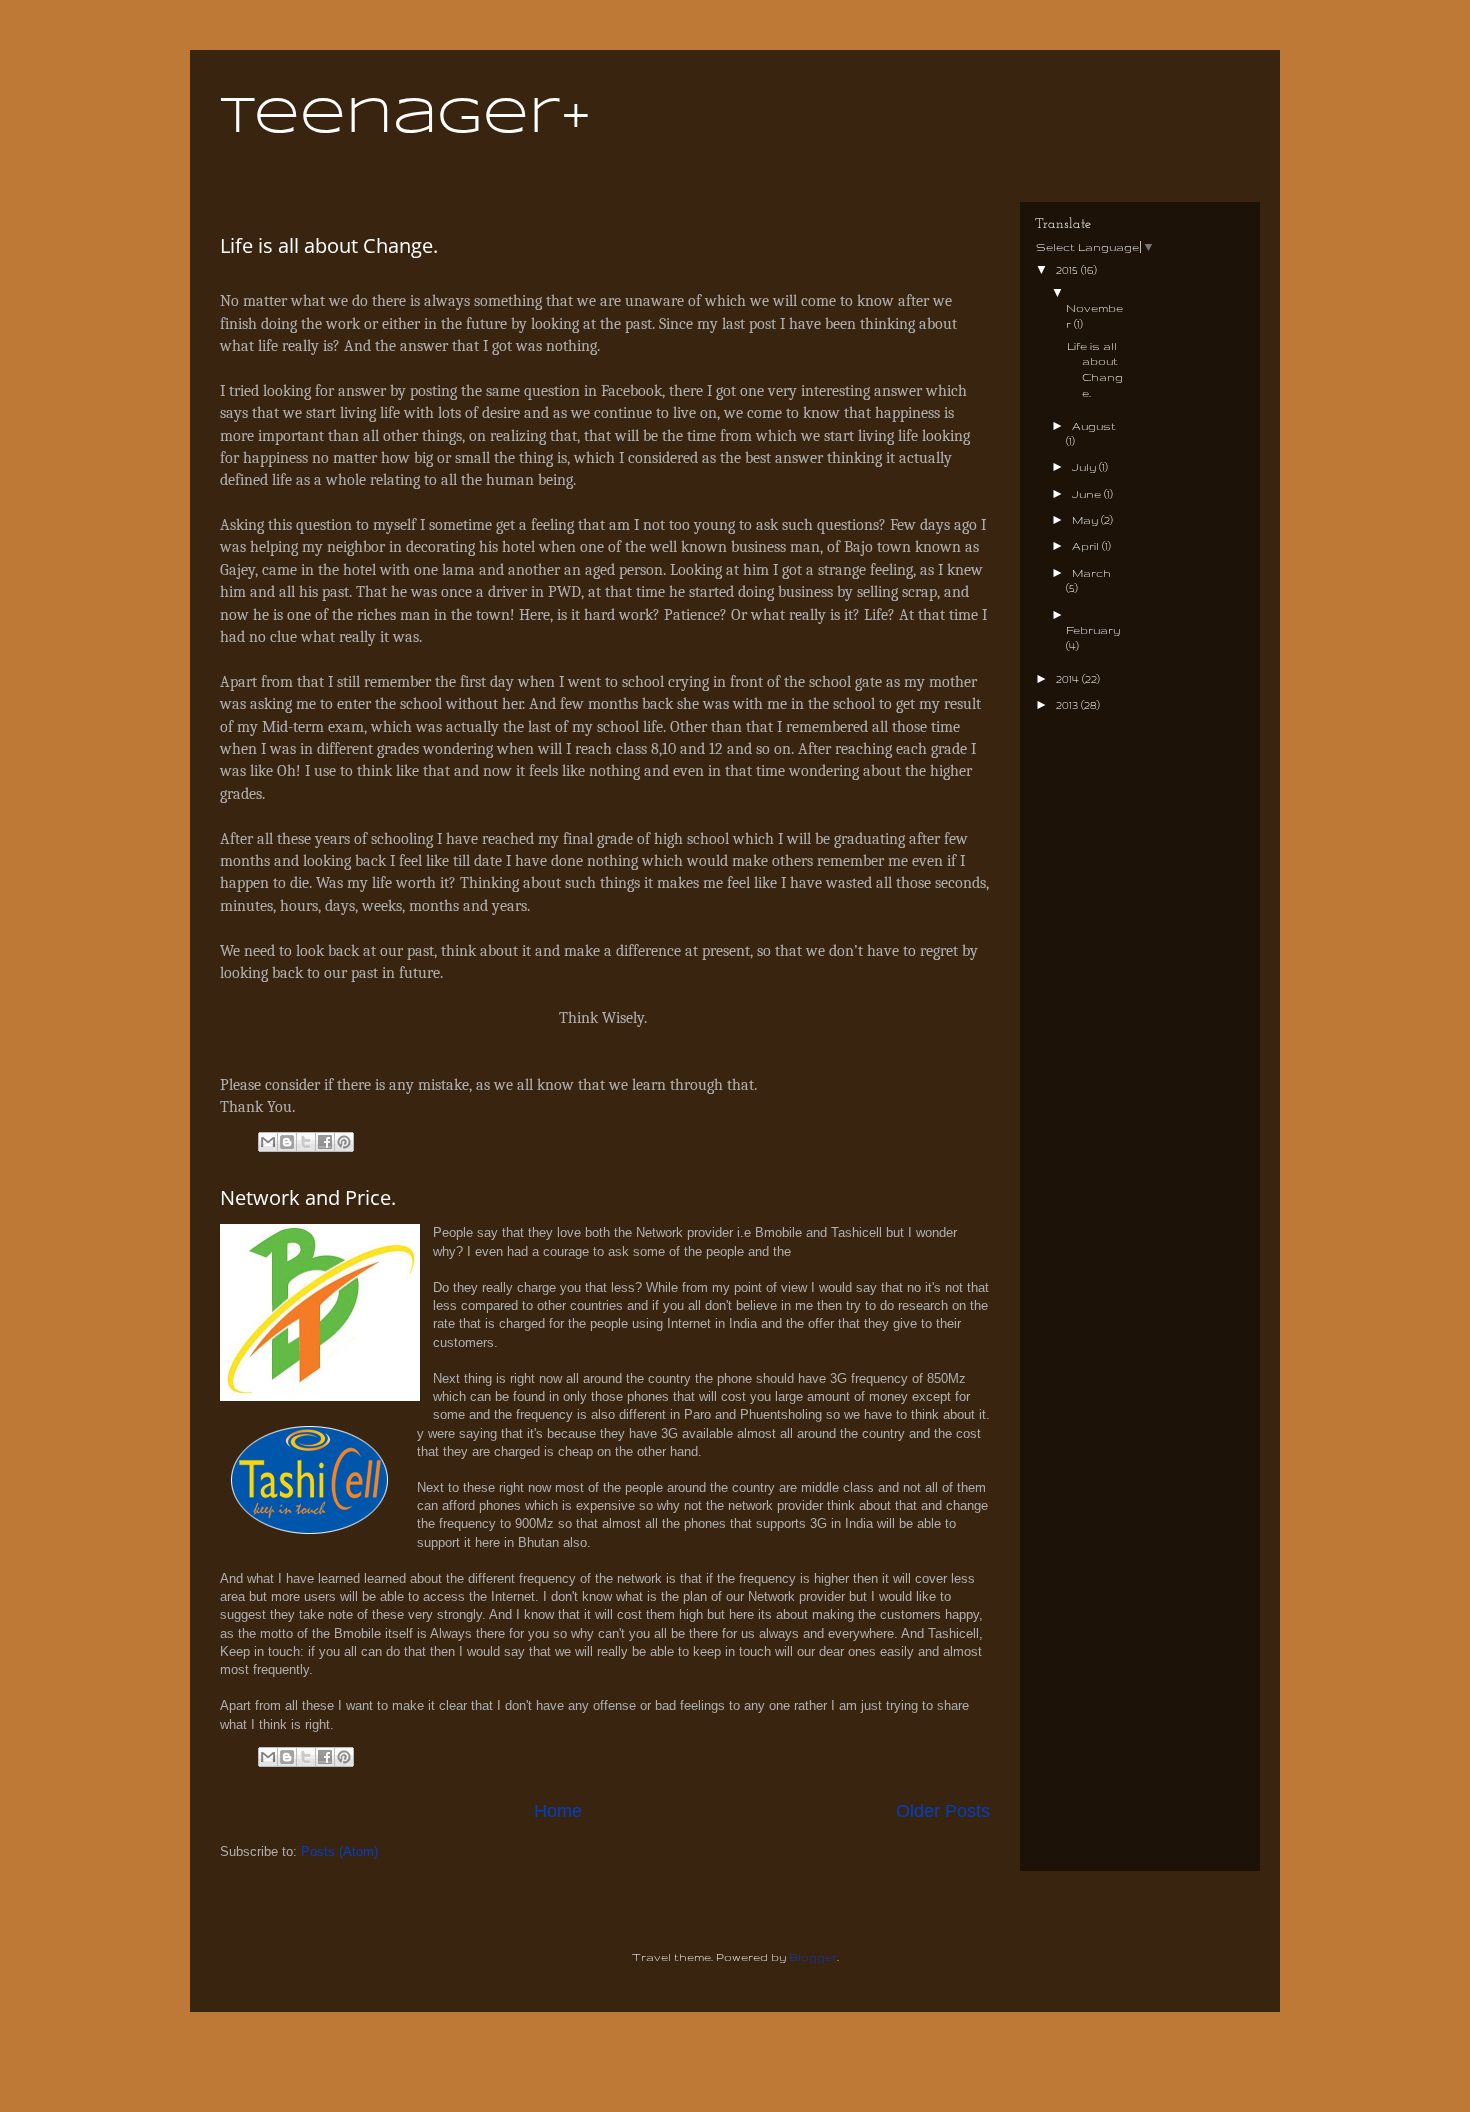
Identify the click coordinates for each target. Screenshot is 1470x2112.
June (1088, 494)
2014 (1069, 679)
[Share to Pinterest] (344, 1142)
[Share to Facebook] (325, 1142)
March (1091, 573)
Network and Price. (308, 1197)
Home (558, 1811)
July (1085, 467)
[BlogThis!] (287, 1142)
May (1086, 520)
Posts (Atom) (339, 1851)
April (1087, 546)
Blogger (813, 1957)
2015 (1068, 270)
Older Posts (943, 1811)
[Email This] (268, 1142)
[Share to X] (306, 1142)
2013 (1068, 705)
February (1093, 630)
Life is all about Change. (329, 245)
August (1094, 426)
